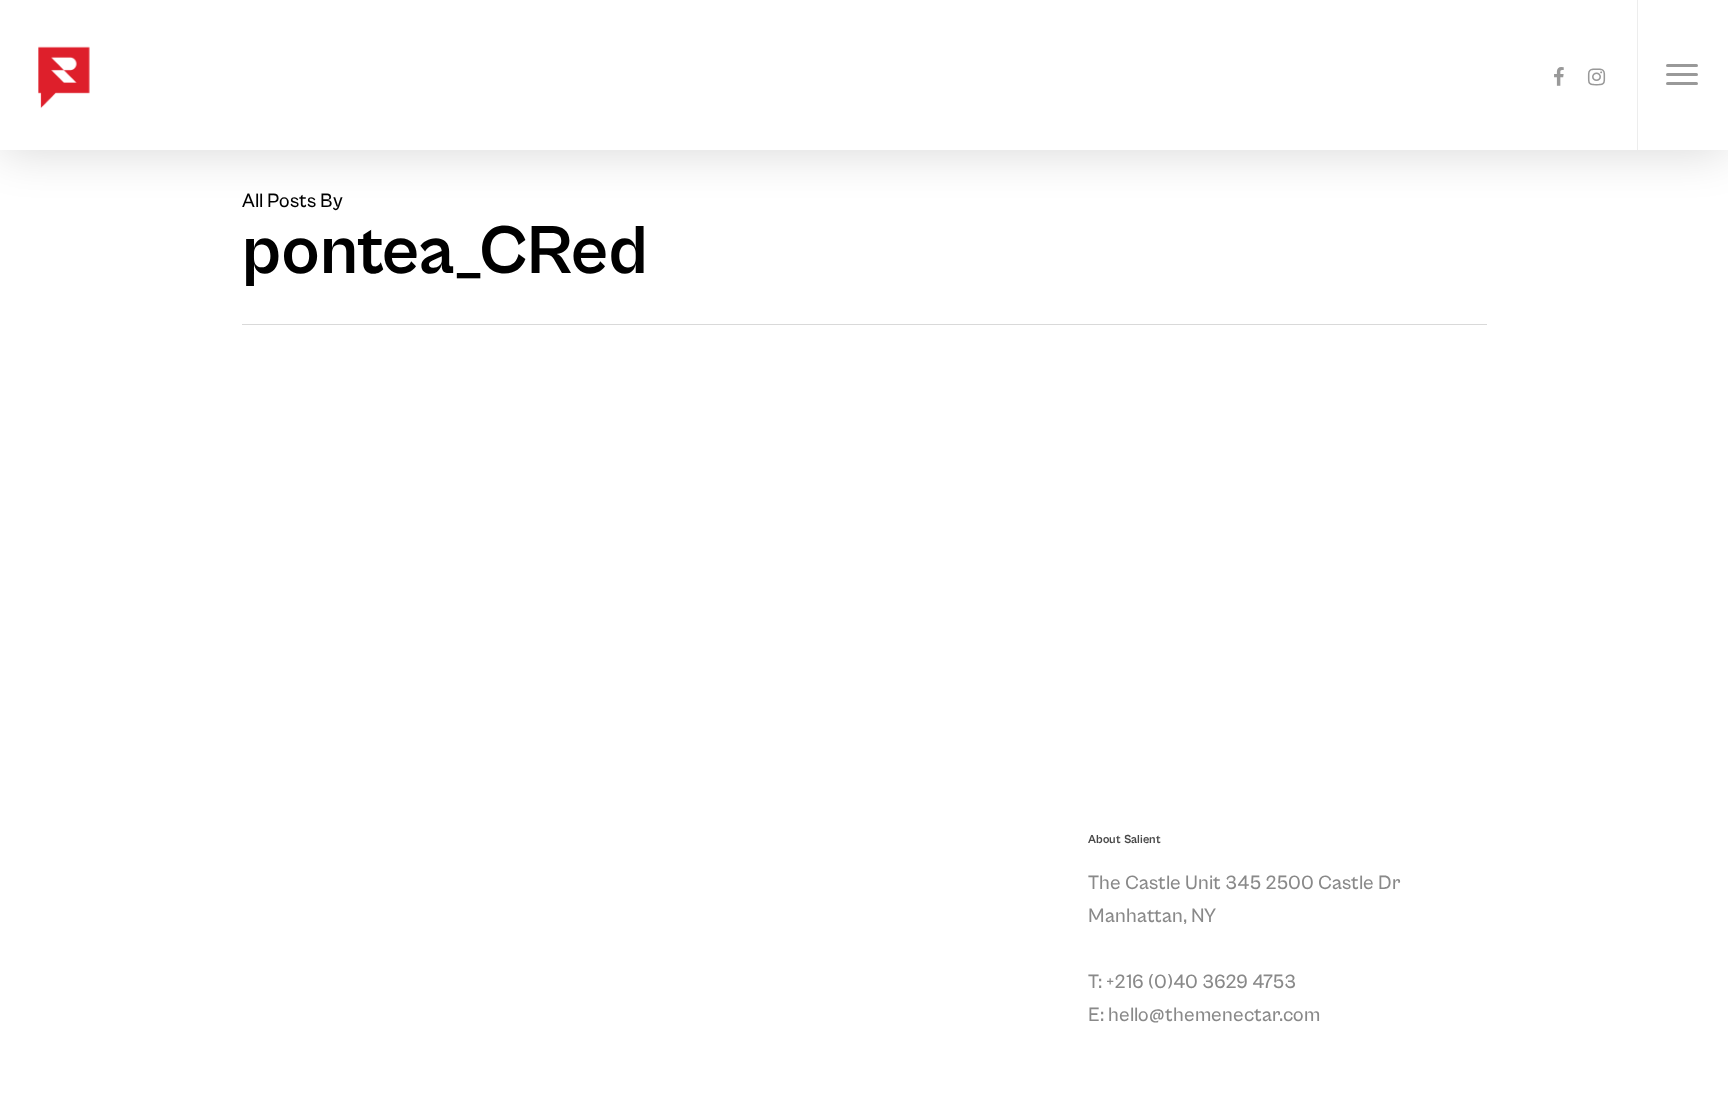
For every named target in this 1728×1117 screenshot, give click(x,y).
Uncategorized (70, 476)
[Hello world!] (160, 494)
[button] (1682, 75)
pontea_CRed (75, 519)
